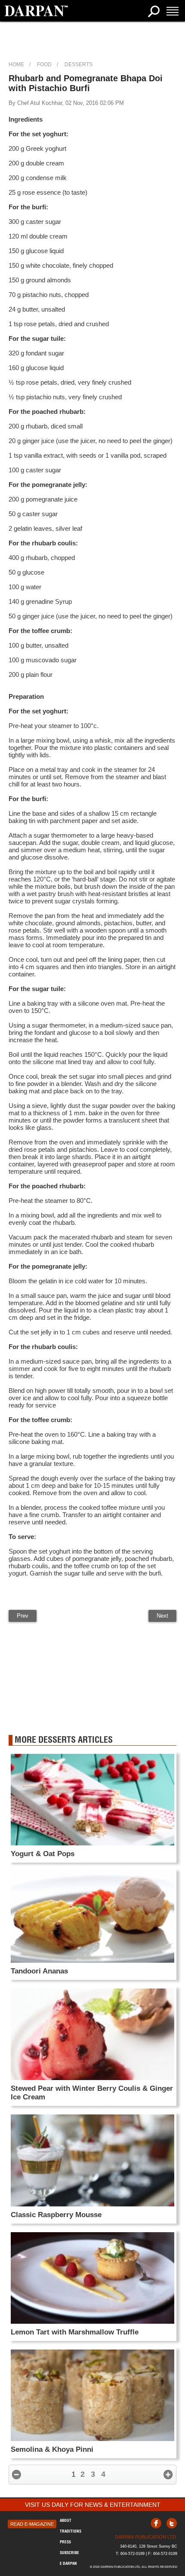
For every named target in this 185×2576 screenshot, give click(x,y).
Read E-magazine (32, 2524)
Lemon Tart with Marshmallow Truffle (75, 2332)
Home (16, 64)
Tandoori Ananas (39, 1971)
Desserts (79, 64)
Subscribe (69, 2553)
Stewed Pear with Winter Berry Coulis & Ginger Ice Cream (92, 2093)
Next (162, 1616)
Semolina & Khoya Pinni (52, 2449)
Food (44, 64)
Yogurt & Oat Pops (43, 1854)
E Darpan (68, 2563)
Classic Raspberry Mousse (56, 2215)
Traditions (71, 2531)
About (66, 2520)
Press (65, 2542)
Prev (23, 1616)
